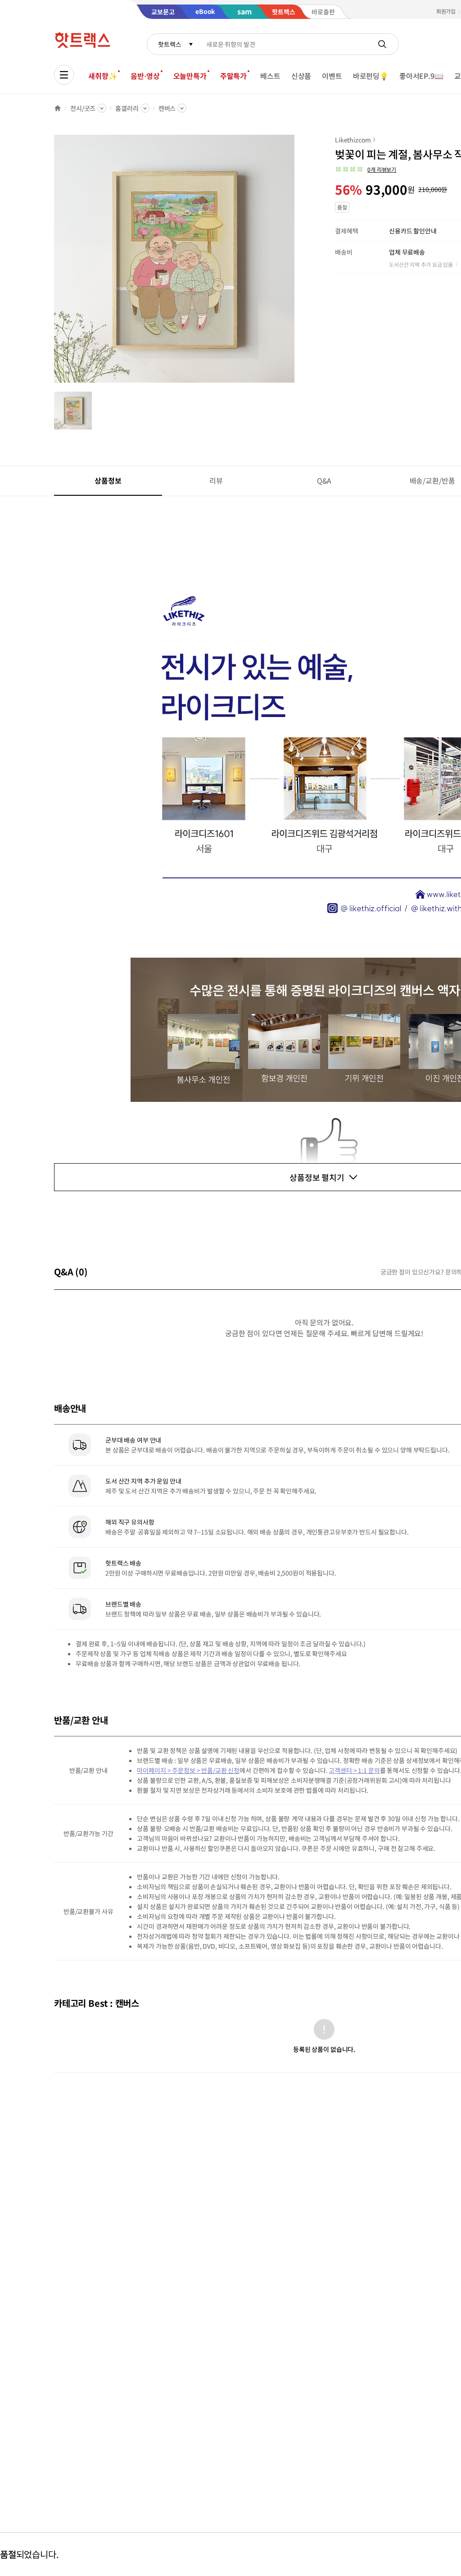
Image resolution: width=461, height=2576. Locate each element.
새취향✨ (103, 76)
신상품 (301, 76)
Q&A (324, 480)
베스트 (270, 76)
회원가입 (446, 11)
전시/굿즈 (83, 108)
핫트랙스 (169, 44)
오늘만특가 (190, 76)
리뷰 (216, 480)
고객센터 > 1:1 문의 (354, 1770)
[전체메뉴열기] (64, 75)
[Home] (58, 108)
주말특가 (233, 76)
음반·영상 (145, 76)
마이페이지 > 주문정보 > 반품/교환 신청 (188, 1770)
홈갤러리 (127, 108)
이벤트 (332, 76)
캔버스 (167, 108)
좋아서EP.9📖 (421, 76)
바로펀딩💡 (371, 76)
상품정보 (108, 480)
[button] (366, 169)
